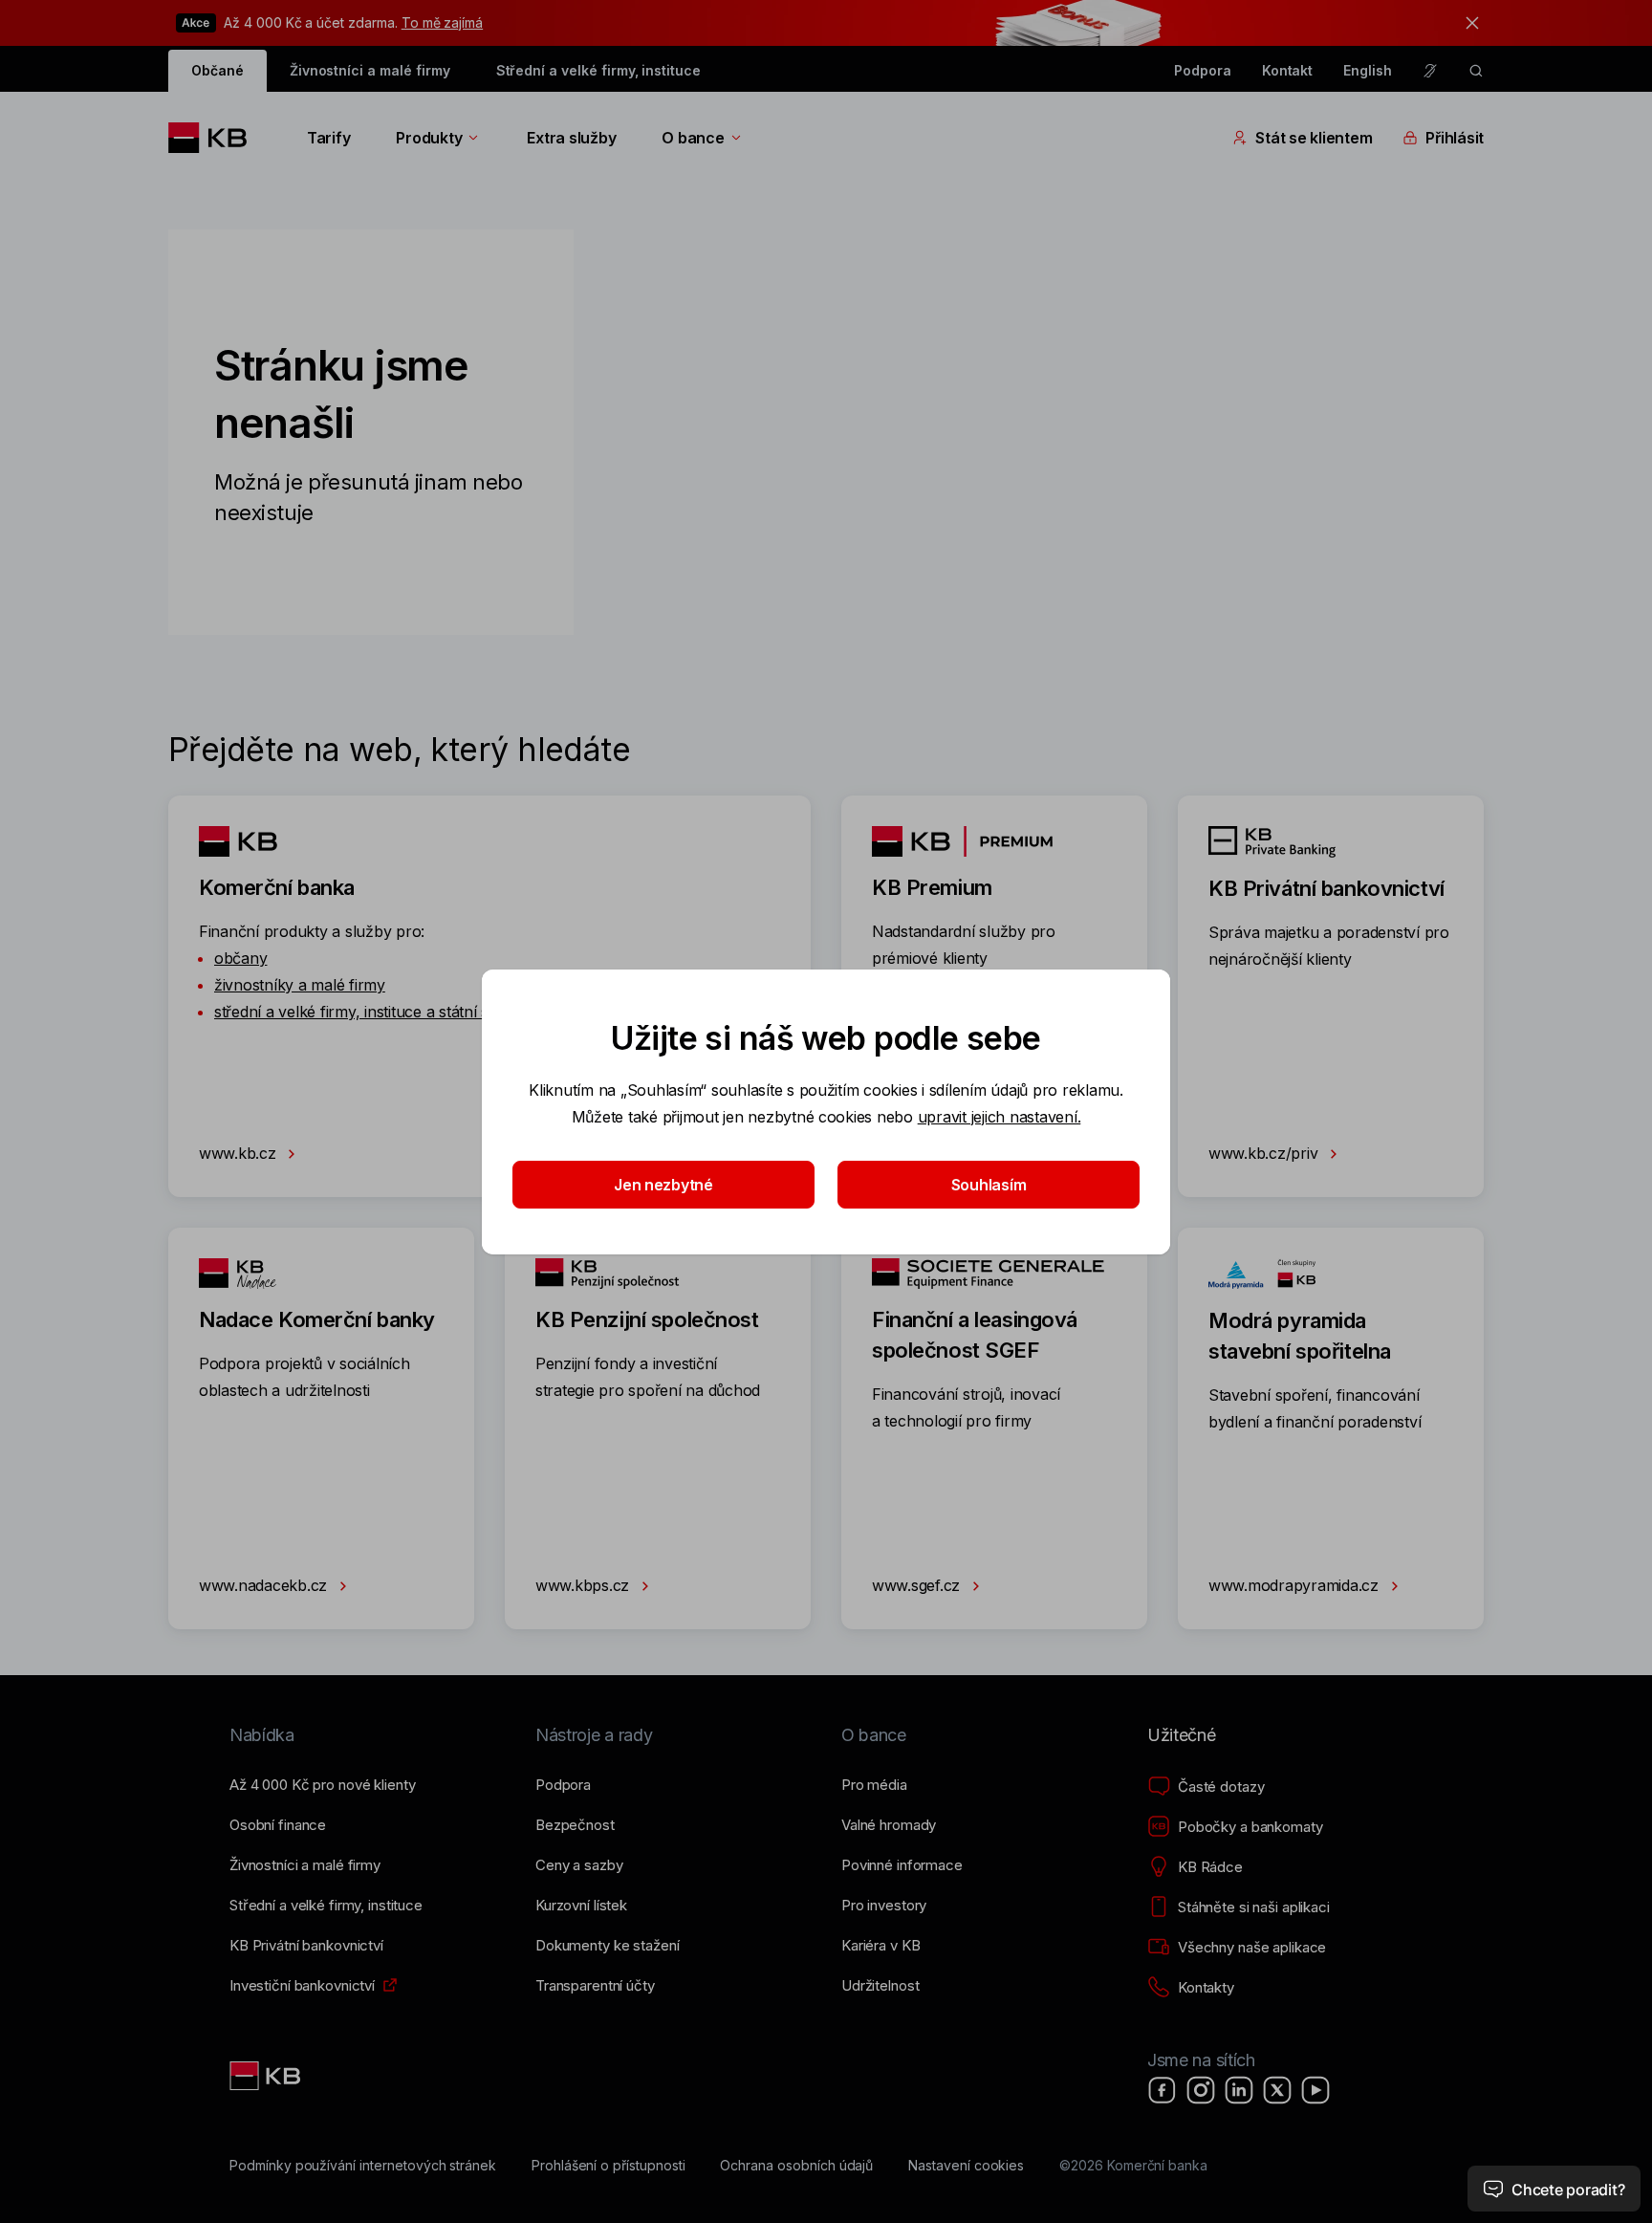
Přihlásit (1455, 138)
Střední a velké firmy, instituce (598, 70)
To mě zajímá (442, 22)
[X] (1277, 2090)
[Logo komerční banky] (215, 138)
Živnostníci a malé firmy (370, 70)
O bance (693, 138)
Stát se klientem (1314, 138)
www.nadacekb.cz (265, 1585)
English (1368, 70)
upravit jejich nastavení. (1000, 1117)
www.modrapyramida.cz (1296, 1585)
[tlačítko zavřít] (1467, 23)
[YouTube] (1315, 2090)
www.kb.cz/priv (1265, 1153)
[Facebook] (1163, 2090)
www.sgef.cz (918, 1585)
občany (240, 958)
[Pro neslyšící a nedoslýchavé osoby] (1430, 71)
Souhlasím (989, 1185)
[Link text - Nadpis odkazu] (267, 2076)
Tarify (328, 138)
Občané (217, 70)
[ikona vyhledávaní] (1476, 71)
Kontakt (1288, 70)
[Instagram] (1201, 2090)
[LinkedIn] (1239, 2090)
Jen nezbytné (663, 1185)
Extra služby (571, 138)
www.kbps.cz (585, 1585)
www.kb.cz (239, 1153)
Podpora (1203, 70)
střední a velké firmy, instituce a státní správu (372, 1012)
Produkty (429, 138)
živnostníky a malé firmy (300, 985)
